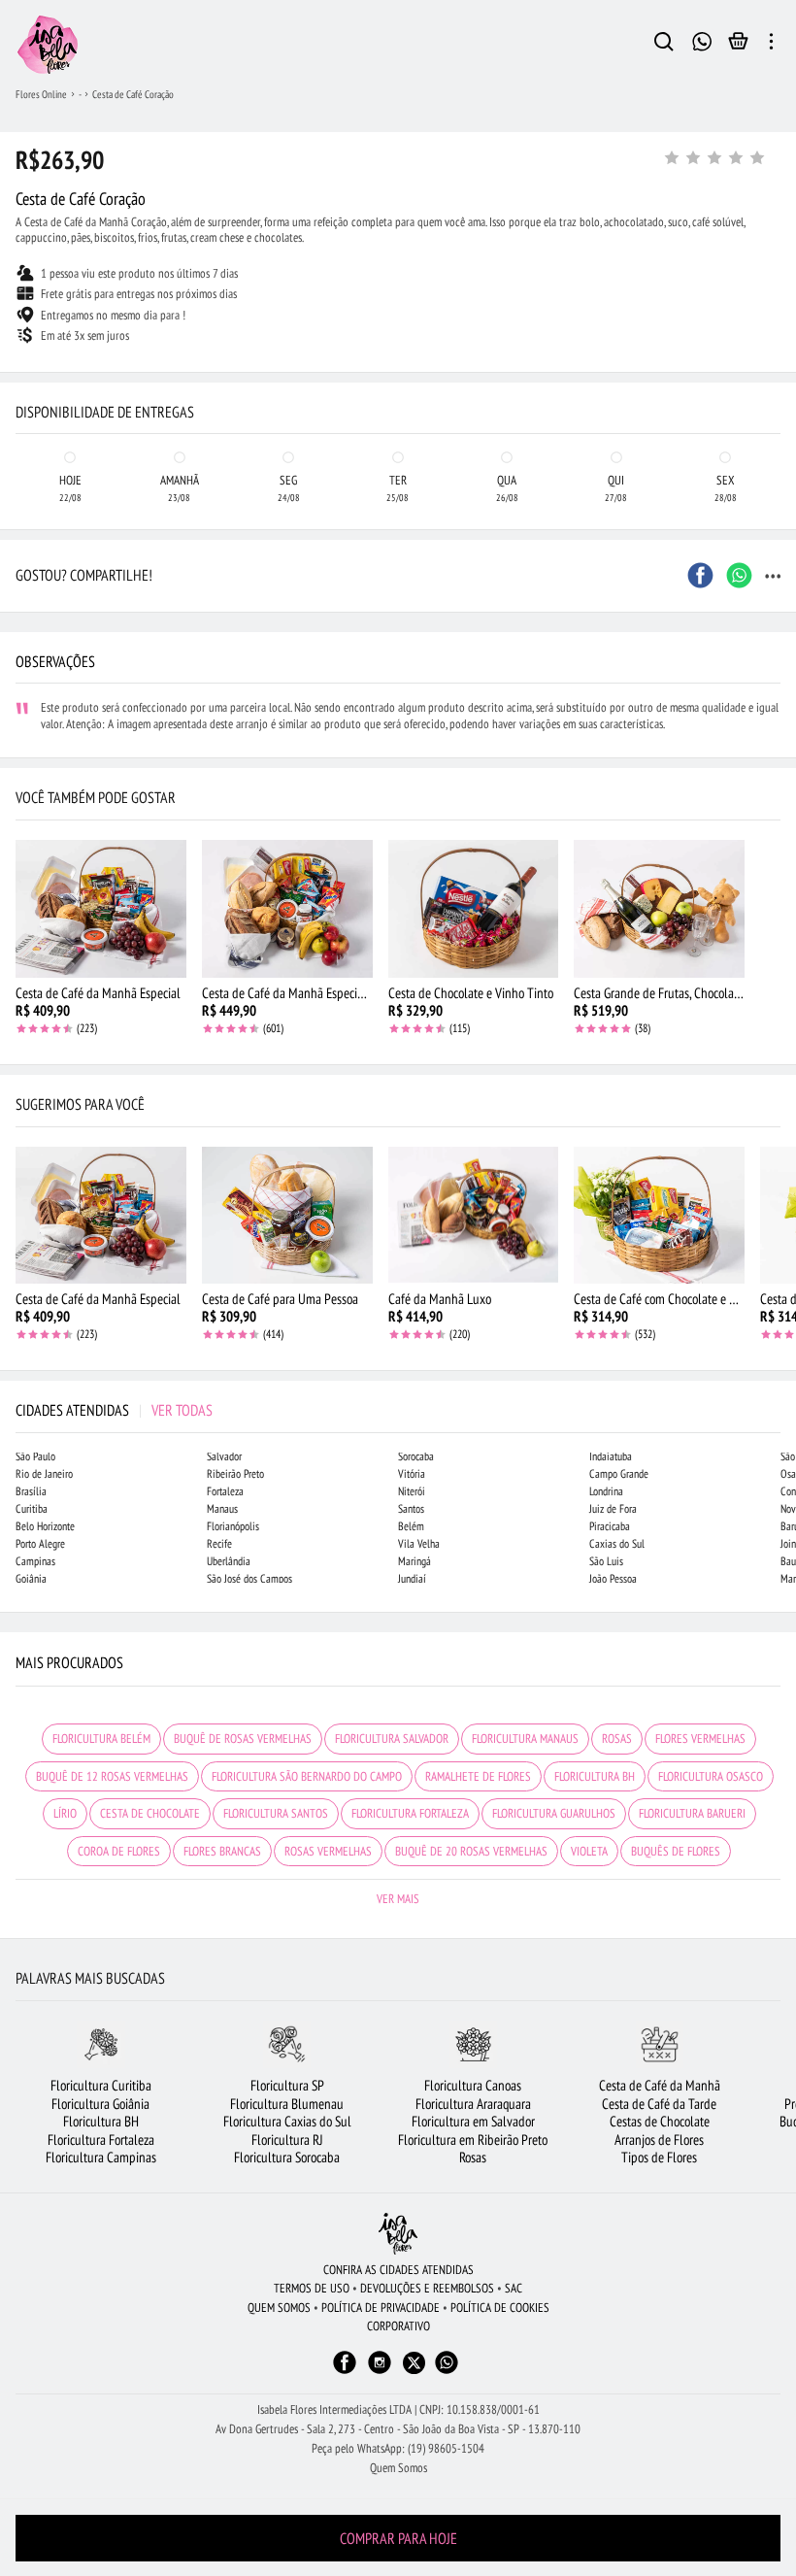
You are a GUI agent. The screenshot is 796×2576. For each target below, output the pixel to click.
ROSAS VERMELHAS (328, 1851)
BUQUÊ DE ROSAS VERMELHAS (243, 1739)
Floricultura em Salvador (473, 2121)
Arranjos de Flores (659, 2140)
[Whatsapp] (447, 2372)
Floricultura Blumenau (287, 2104)
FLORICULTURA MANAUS (525, 1739)
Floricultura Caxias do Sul (287, 2121)
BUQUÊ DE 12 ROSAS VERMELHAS (112, 1776)
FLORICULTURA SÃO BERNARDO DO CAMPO (307, 1776)
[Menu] (771, 45)
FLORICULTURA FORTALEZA (410, 1813)
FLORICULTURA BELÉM (101, 1739)
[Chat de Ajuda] (702, 39)
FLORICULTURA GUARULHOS (554, 1813)
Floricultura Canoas (473, 2085)
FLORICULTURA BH (595, 1776)
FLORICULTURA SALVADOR (392, 1739)
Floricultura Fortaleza (101, 2140)
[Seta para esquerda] (19, 388)
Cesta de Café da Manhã (660, 2085)
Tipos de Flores (659, 2157)
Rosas (473, 2157)
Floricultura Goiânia (100, 2104)
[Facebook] (345, 2372)
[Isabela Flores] (398, 2234)
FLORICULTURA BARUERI (692, 1813)
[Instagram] (380, 2372)
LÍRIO (65, 1813)
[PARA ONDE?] (664, 45)
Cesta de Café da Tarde (659, 2104)
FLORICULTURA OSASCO (711, 1776)
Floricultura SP (287, 2085)
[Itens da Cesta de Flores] (738, 46)
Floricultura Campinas (101, 2157)
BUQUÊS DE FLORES (676, 1851)
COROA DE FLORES (119, 1851)
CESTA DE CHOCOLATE (150, 1813)
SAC (514, 2288)
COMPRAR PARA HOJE (398, 2538)
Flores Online (41, 94)
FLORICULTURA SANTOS (276, 1813)
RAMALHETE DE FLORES (478, 1776)
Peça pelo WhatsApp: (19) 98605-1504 (398, 2448)
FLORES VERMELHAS (700, 1739)
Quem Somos (398, 2468)
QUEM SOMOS (279, 2308)
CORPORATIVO (398, 2326)
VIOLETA (589, 1851)
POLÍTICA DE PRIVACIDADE (381, 2308)
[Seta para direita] (777, 388)
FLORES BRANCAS (222, 1851)
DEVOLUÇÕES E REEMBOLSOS (427, 2288)
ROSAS (617, 1739)
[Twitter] (414, 2363)
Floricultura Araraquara (473, 2104)
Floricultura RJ (287, 2140)
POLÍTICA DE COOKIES (500, 2308)
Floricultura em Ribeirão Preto (473, 2140)
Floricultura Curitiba (101, 2085)
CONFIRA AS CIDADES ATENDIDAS (398, 2270)
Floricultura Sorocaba (287, 2157)
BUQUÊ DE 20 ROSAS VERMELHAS (471, 1851)
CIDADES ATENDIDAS (114, 1410)
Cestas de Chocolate (660, 2121)
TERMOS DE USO (312, 2288)
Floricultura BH (101, 2121)
